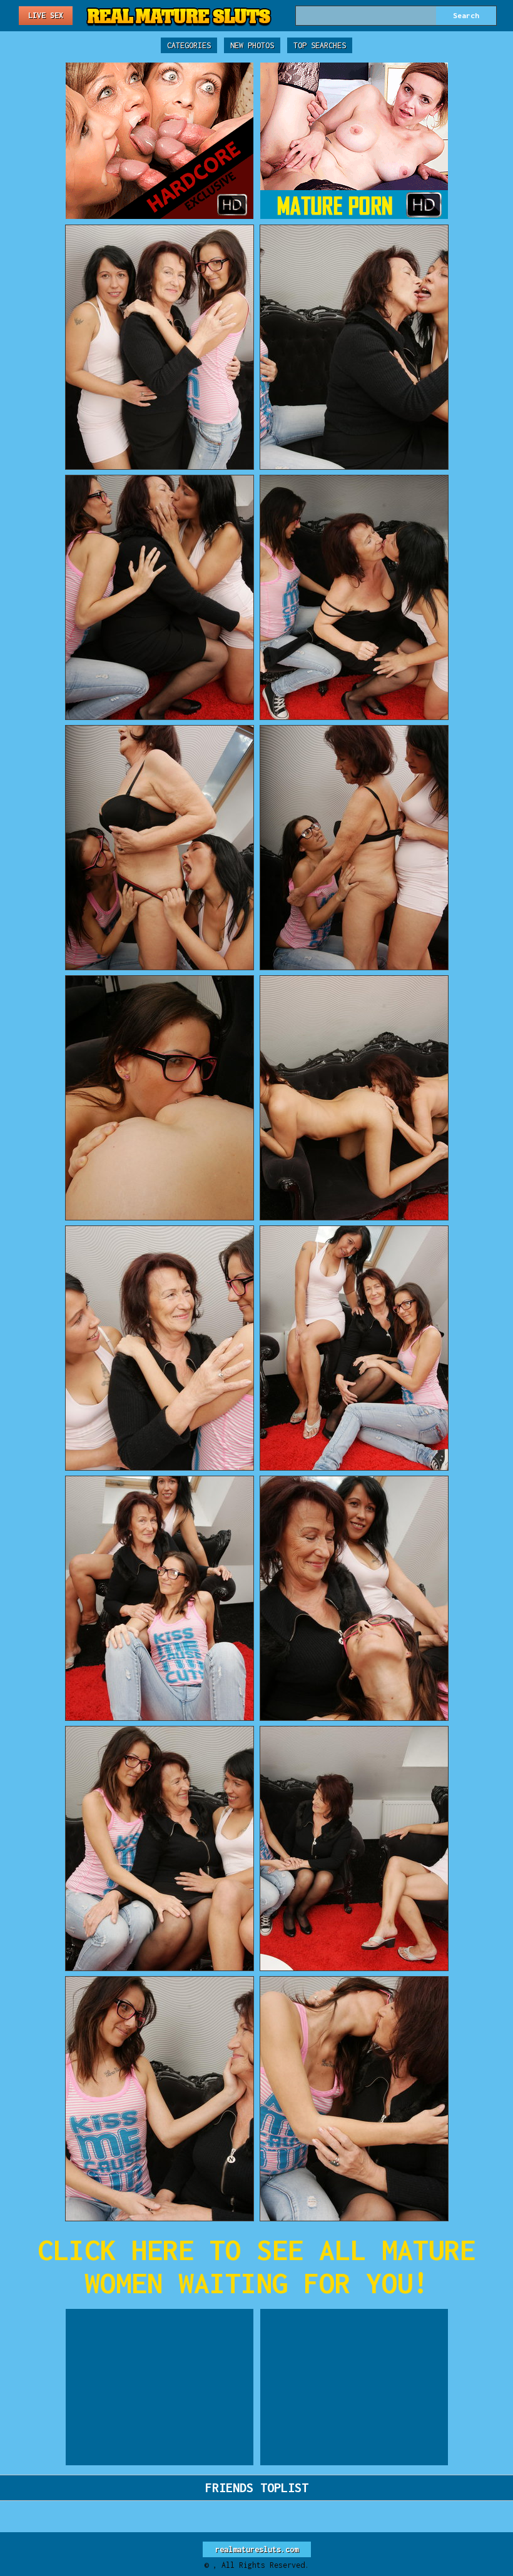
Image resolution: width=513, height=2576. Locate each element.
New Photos (252, 45)
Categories (189, 45)
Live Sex (46, 15)
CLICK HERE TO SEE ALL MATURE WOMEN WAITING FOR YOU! (256, 2266)
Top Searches (320, 45)
